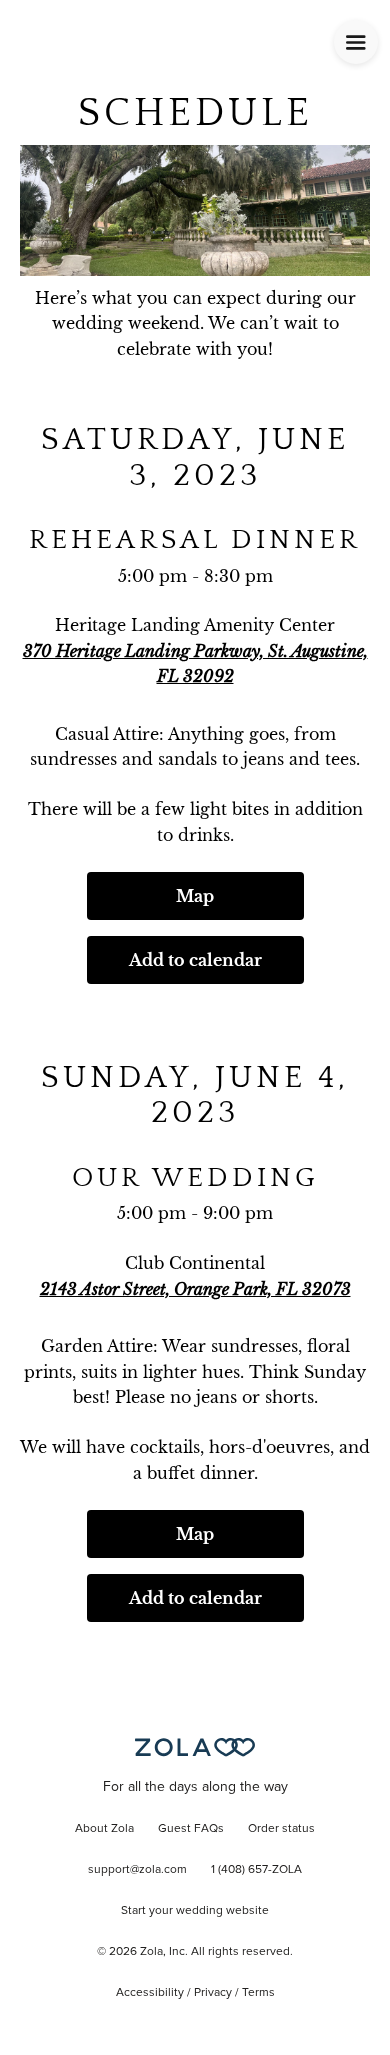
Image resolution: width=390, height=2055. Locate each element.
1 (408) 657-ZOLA (256, 1870)
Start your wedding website (195, 1911)
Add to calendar (195, 960)
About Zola (104, 1829)
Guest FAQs (191, 1829)
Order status (281, 1829)
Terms (258, 1993)
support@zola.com (137, 1870)
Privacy (213, 1993)
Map (195, 896)
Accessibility (150, 1993)
